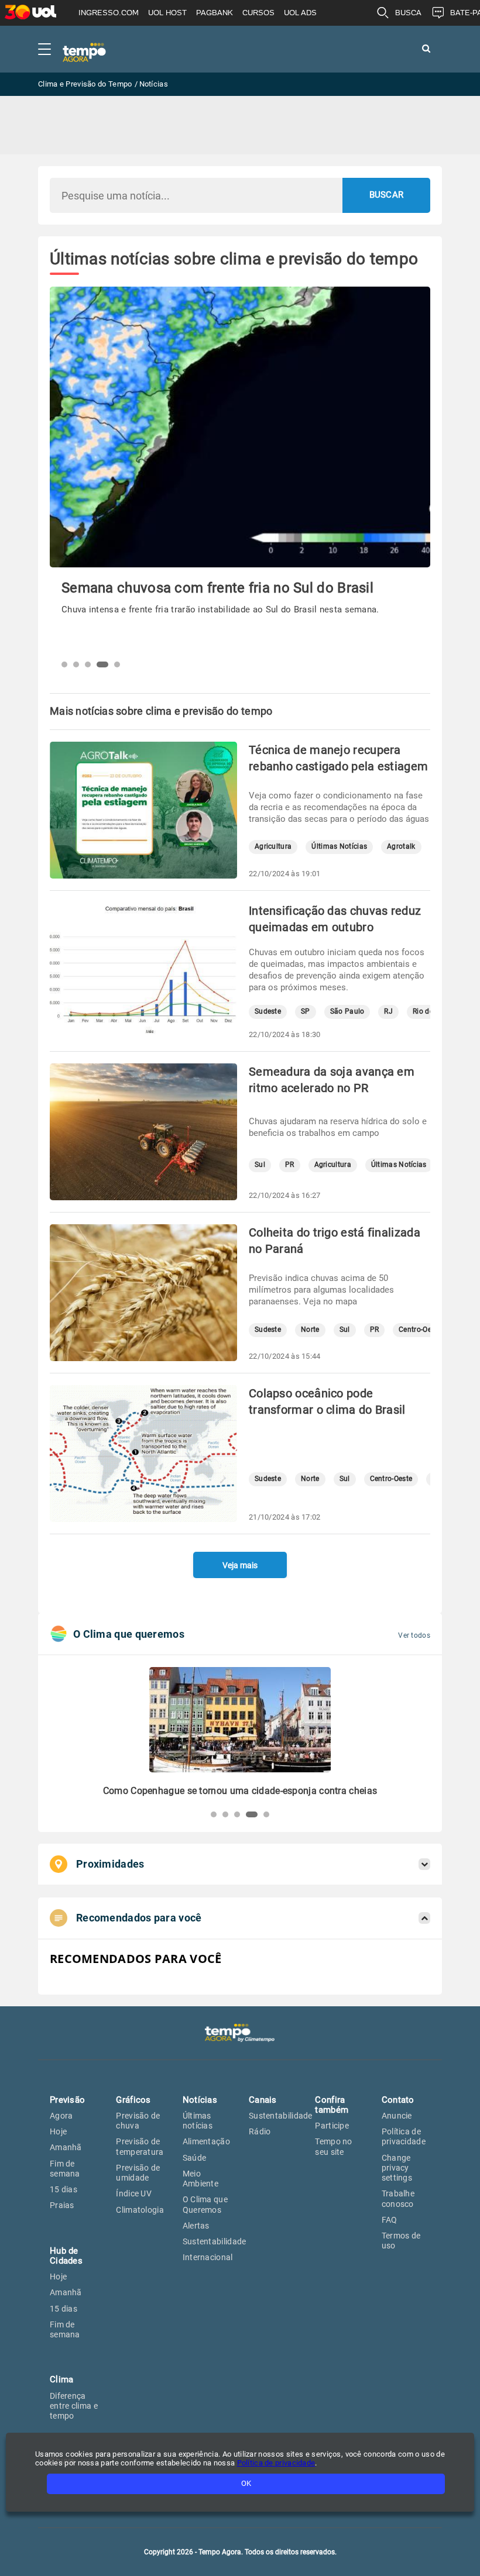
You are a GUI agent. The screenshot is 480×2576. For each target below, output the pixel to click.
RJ (388, 1012)
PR (290, 1165)
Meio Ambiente (200, 2179)
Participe (332, 2126)
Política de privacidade (404, 2136)
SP (306, 1012)
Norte (310, 1330)
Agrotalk (401, 847)
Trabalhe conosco (398, 2198)
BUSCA (408, 13)
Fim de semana (65, 2169)
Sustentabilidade (215, 2241)
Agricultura (273, 847)
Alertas (196, 2226)
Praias (62, 2205)
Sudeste (268, 1012)
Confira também (332, 2105)
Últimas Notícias (339, 847)
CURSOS (258, 13)
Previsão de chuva (138, 2121)
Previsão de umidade (138, 2173)
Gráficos (133, 2100)
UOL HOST (167, 13)
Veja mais (240, 1565)
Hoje (58, 2131)
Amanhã (66, 2147)
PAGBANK (215, 13)
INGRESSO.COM (109, 13)
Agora (61, 2116)
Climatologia (140, 2210)
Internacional (208, 2257)
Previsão (67, 2100)
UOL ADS (300, 13)
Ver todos (414, 1635)
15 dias (64, 2189)
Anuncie (397, 2116)
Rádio (260, 2131)
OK (246, 2483)
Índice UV (134, 2193)
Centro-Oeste (420, 1330)
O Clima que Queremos (205, 2204)
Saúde (195, 2158)
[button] (64, 664)
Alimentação (206, 2141)
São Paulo (347, 1012)
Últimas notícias (198, 2121)
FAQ (390, 2220)
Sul (260, 1165)
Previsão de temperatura (140, 2146)
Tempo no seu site (333, 2146)
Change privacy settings (397, 2168)
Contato (398, 2100)
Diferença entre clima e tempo (74, 2406)
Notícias (200, 2100)
